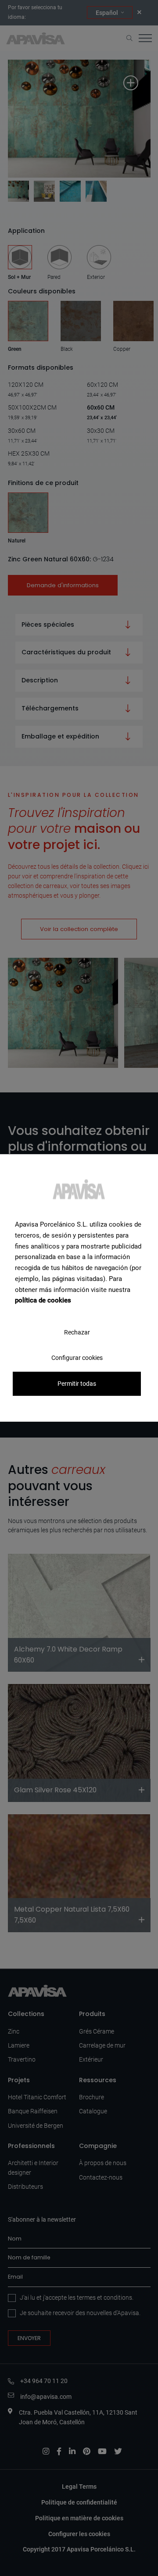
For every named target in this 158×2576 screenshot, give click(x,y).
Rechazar (77, 1332)
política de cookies (43, 1300)
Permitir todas (77, 1384)
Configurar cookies (77, 1358)
